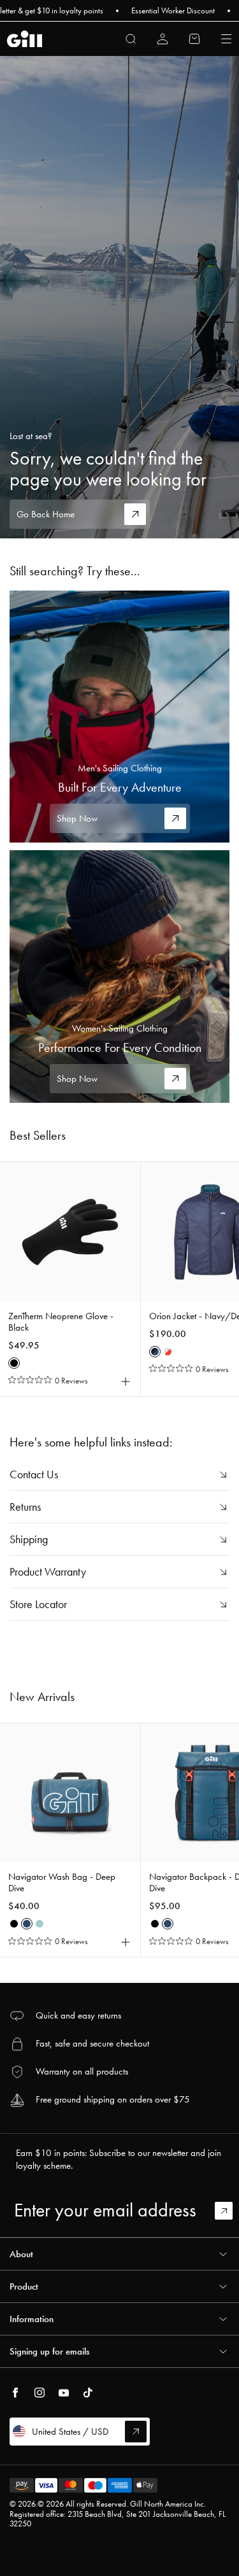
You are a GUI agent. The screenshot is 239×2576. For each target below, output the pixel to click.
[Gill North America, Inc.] (25, 39)
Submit (229, 2211)
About (21, 2254)
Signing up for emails (49, 2351)
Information (32, 2319)
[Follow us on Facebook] (15, 2393)
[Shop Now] (119, 717)
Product (24, 2286)
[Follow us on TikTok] (88, 2393)
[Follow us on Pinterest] (64, 2393)
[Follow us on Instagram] (40, 2393)
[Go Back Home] (119, 297)
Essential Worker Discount (155, 11)
